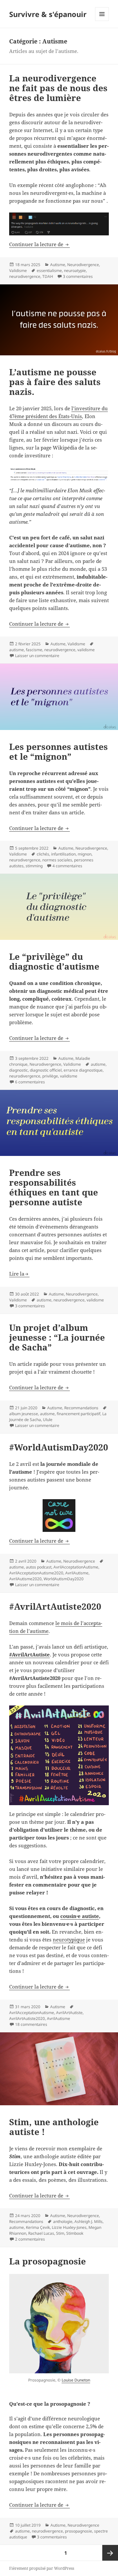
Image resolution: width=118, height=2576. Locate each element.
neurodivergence (25, 276)
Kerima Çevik (38, 2227)
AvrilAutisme (77, 1573)
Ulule (48, 1420)
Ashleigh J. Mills (88, 2221)
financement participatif (79, 1414)
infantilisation (63, 854)
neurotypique (69, 1940)
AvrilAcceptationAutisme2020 (36, 1573)
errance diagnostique (83, 1070)
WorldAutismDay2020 (64, 1579)
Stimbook (75, 2233)
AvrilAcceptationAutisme (76, 1567)
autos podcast (39, 1567)
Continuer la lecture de (39, 244)
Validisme (18, 271)
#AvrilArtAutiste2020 (55, 1606)
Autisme (58, 265)
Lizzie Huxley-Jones (69, 2227)
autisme (17, 650)
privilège (50, 1076)
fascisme (34, 650)
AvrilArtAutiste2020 (27, 2018)
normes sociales (57, 860)
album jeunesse (24, 1414)
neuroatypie (75, 271)
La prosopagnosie (48, 2261)
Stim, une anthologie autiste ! (54, 2127)
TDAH (48, 276)
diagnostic (19, 1070)
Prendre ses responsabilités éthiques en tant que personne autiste (54, 1187)
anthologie (63, 2221)
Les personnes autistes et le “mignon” (59, 752)
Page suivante (110, 2553)
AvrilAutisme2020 (25, 1579)
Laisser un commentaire (37, 656)
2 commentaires (30, 2239)
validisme (86, 650)
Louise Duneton (76, 2380)
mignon (85, 854)
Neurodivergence (83, 265)
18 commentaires (31, 2024)
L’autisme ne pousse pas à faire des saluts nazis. (55, 382)
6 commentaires (30, 1082)
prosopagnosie (79, 2531)
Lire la (17, 1274)
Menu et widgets (102, 21)
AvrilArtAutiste (69, 2013)
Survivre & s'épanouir (48, 14)
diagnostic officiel (46, 1070)
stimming (34, 866)
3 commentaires (78, 276)
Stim (60, 2233)
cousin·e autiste (80, 1916)
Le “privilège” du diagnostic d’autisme (54, 961)
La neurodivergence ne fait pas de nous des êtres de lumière (58, 88)
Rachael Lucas (41, 2233)
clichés (43, 854)
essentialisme (49, 271)
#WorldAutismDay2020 (59, 1447)
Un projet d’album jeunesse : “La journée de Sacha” (57, 1337)
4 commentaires (67, 866)
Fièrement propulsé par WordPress (42, 2568)
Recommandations (81, 1408)
